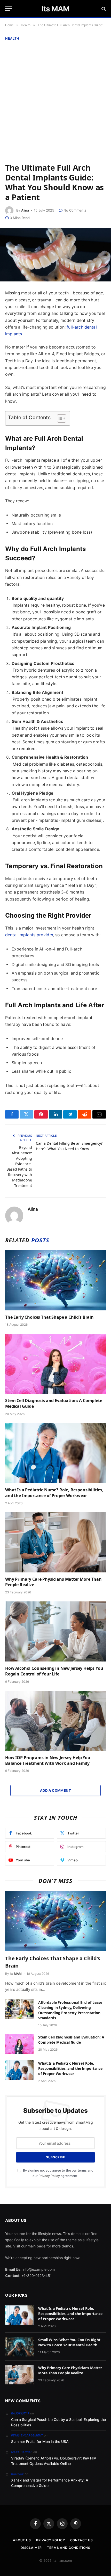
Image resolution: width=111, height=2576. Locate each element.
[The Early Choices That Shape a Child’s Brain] (55, 1280)
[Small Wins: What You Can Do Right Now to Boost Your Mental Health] (19, 2347)
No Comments (75, 210)
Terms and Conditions (69, 2548)
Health (12, 38)
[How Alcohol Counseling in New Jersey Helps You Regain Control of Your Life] (55, 1631)
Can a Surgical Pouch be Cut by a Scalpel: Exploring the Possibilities (58, 2422)
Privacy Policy (49, 2176)
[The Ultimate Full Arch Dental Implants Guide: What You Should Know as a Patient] (55, 255)
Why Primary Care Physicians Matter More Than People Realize (53, 1582)
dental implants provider (29, 935)
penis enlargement (27, 2435)
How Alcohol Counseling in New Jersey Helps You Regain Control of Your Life (54, 1671)
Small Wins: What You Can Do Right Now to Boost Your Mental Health (69, 2342)
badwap (18, 2474)
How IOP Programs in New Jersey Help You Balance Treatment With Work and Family (48, 1760)
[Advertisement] (55, 101)
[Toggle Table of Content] (59, 418)
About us (22, 2540)
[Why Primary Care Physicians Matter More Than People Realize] (55, 1542)
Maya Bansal (22, 2452)
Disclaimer (31, 2548)
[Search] (103, 9)
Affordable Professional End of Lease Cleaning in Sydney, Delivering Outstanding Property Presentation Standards (70, 2010)
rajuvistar (20, 2413)
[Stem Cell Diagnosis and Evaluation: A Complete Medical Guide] (55, 1364)
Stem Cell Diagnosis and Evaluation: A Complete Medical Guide (54, 1403)
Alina (25, 210)
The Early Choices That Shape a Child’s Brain (49, 1317)
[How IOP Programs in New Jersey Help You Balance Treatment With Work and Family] (55, 1721)
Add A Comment (55, 1790)
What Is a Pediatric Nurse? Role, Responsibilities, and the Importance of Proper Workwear (54, 1493)
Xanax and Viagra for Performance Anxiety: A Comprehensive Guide (50, 2483)
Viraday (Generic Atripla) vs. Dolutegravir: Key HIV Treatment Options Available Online (54, 2461)
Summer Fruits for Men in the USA (40, 2441)
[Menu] (9, 9)
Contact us (82, 2540)
